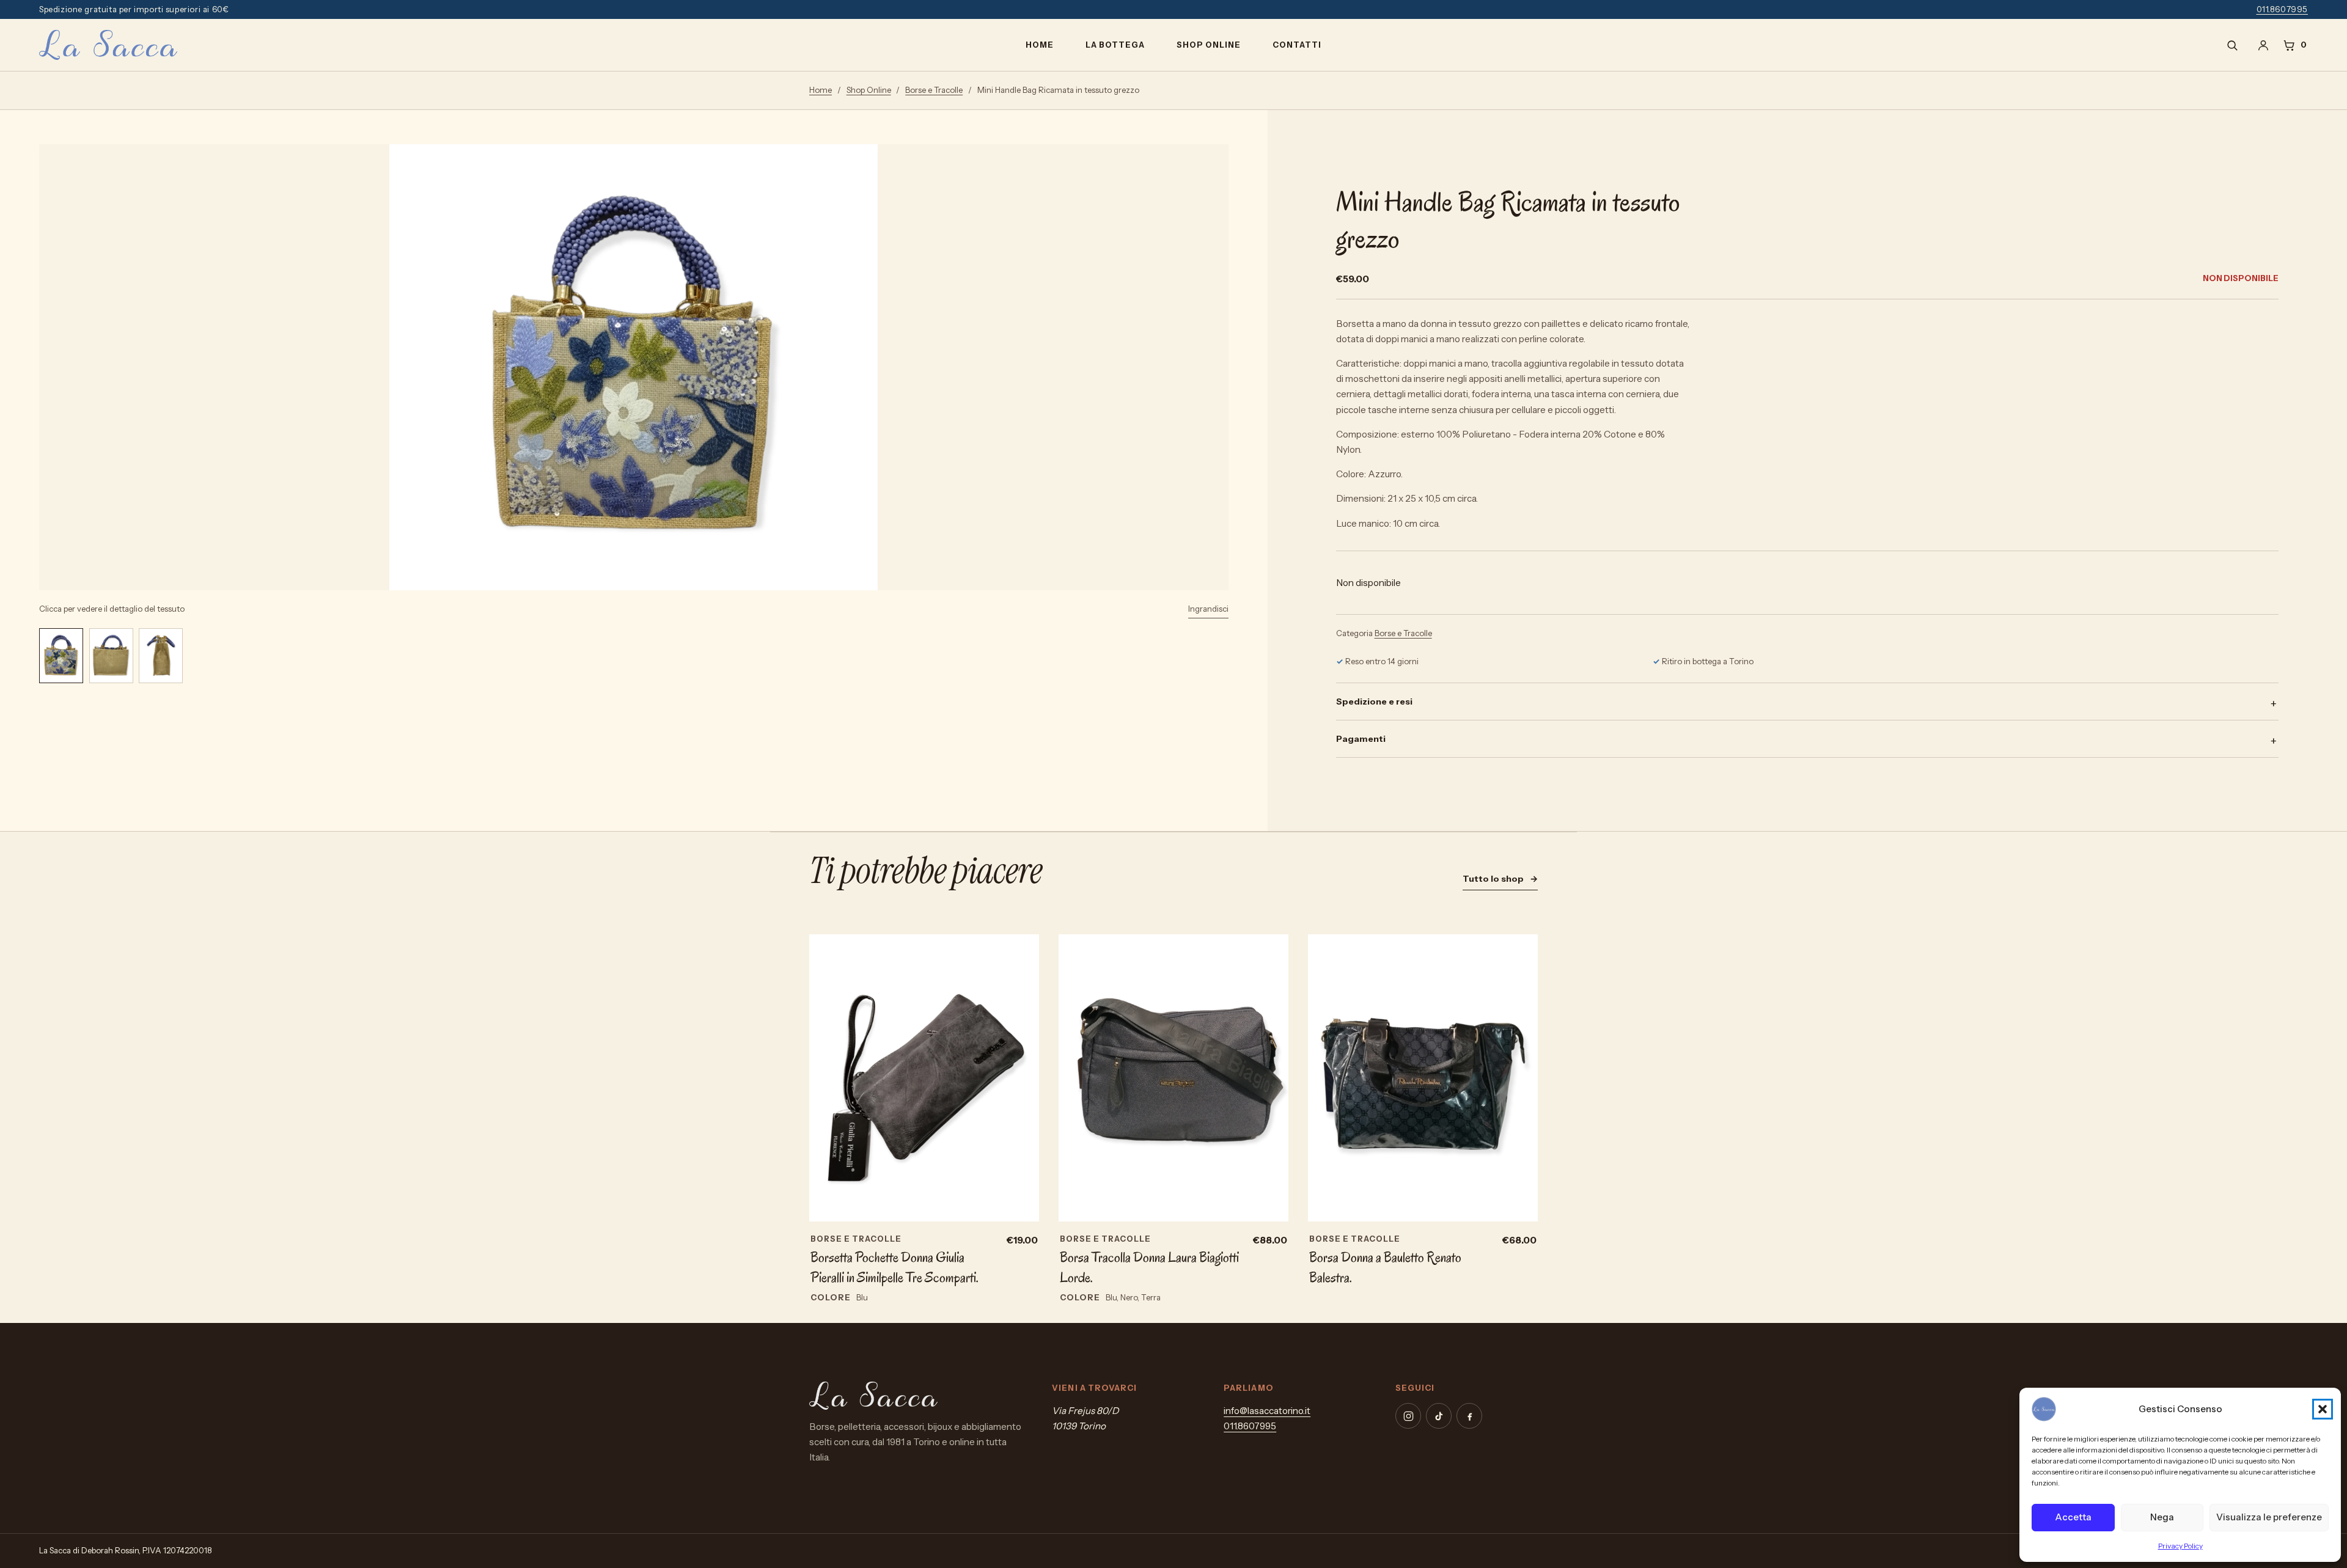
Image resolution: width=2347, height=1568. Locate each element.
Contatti (1297, 45)
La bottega (1115, 45)
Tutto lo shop (1500, 879)
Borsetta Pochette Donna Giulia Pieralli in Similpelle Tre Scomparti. (894, 1267)
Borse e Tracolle (934, 90)
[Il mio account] (2263, 45)
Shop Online (1209, 45)
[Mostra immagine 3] (161, 656)
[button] (2323, 1409)
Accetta (2073, 1517)
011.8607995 (2283, 9)
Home (1040, 45)
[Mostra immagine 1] (61, 656)
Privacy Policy (2180, 1546)
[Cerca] (2232, 45)
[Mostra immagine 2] (111, 656)
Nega (2162, 1517)
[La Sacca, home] (108, 45)
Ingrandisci (1208, 609)
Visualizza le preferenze (2269, 1517)
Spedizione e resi (1374, 702)
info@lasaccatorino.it (1267, 1411)
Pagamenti (1361, 739)
